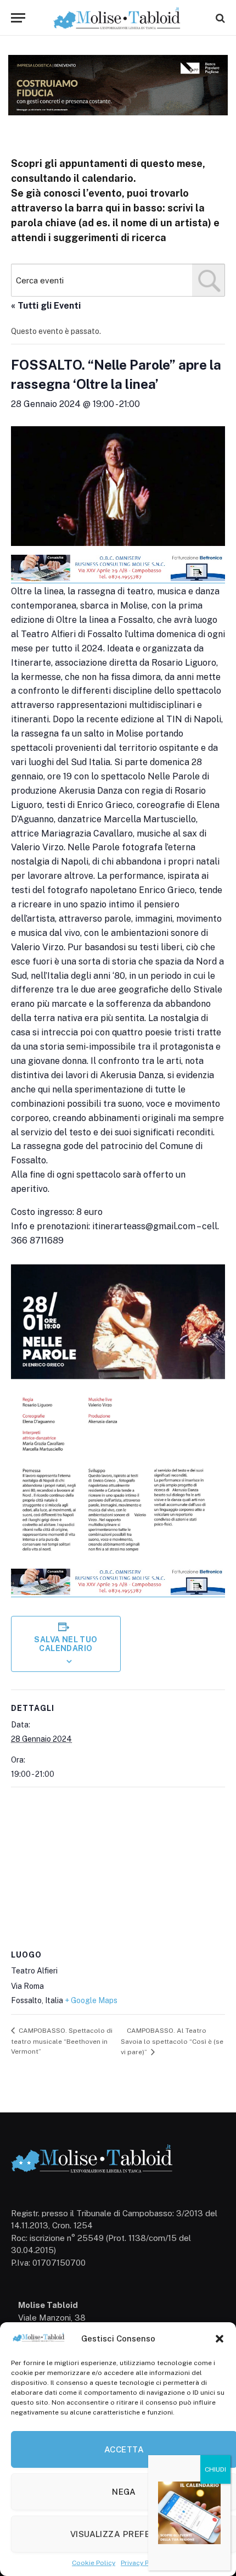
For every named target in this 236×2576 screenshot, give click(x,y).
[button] (220, 2339)
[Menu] (18, 18)
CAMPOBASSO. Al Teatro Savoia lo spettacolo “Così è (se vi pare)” (172, 2041)
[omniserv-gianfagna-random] (118, 579)
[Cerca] (219, 18)
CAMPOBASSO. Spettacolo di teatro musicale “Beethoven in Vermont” (62, 2041)
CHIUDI (215, 2469)
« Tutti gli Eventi (46, 306)
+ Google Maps (91, 2000)
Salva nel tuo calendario (66, 1644)
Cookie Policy (94, 2563)
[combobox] (118, 280)
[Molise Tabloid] (118, 18)
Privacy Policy (142, 2563)
